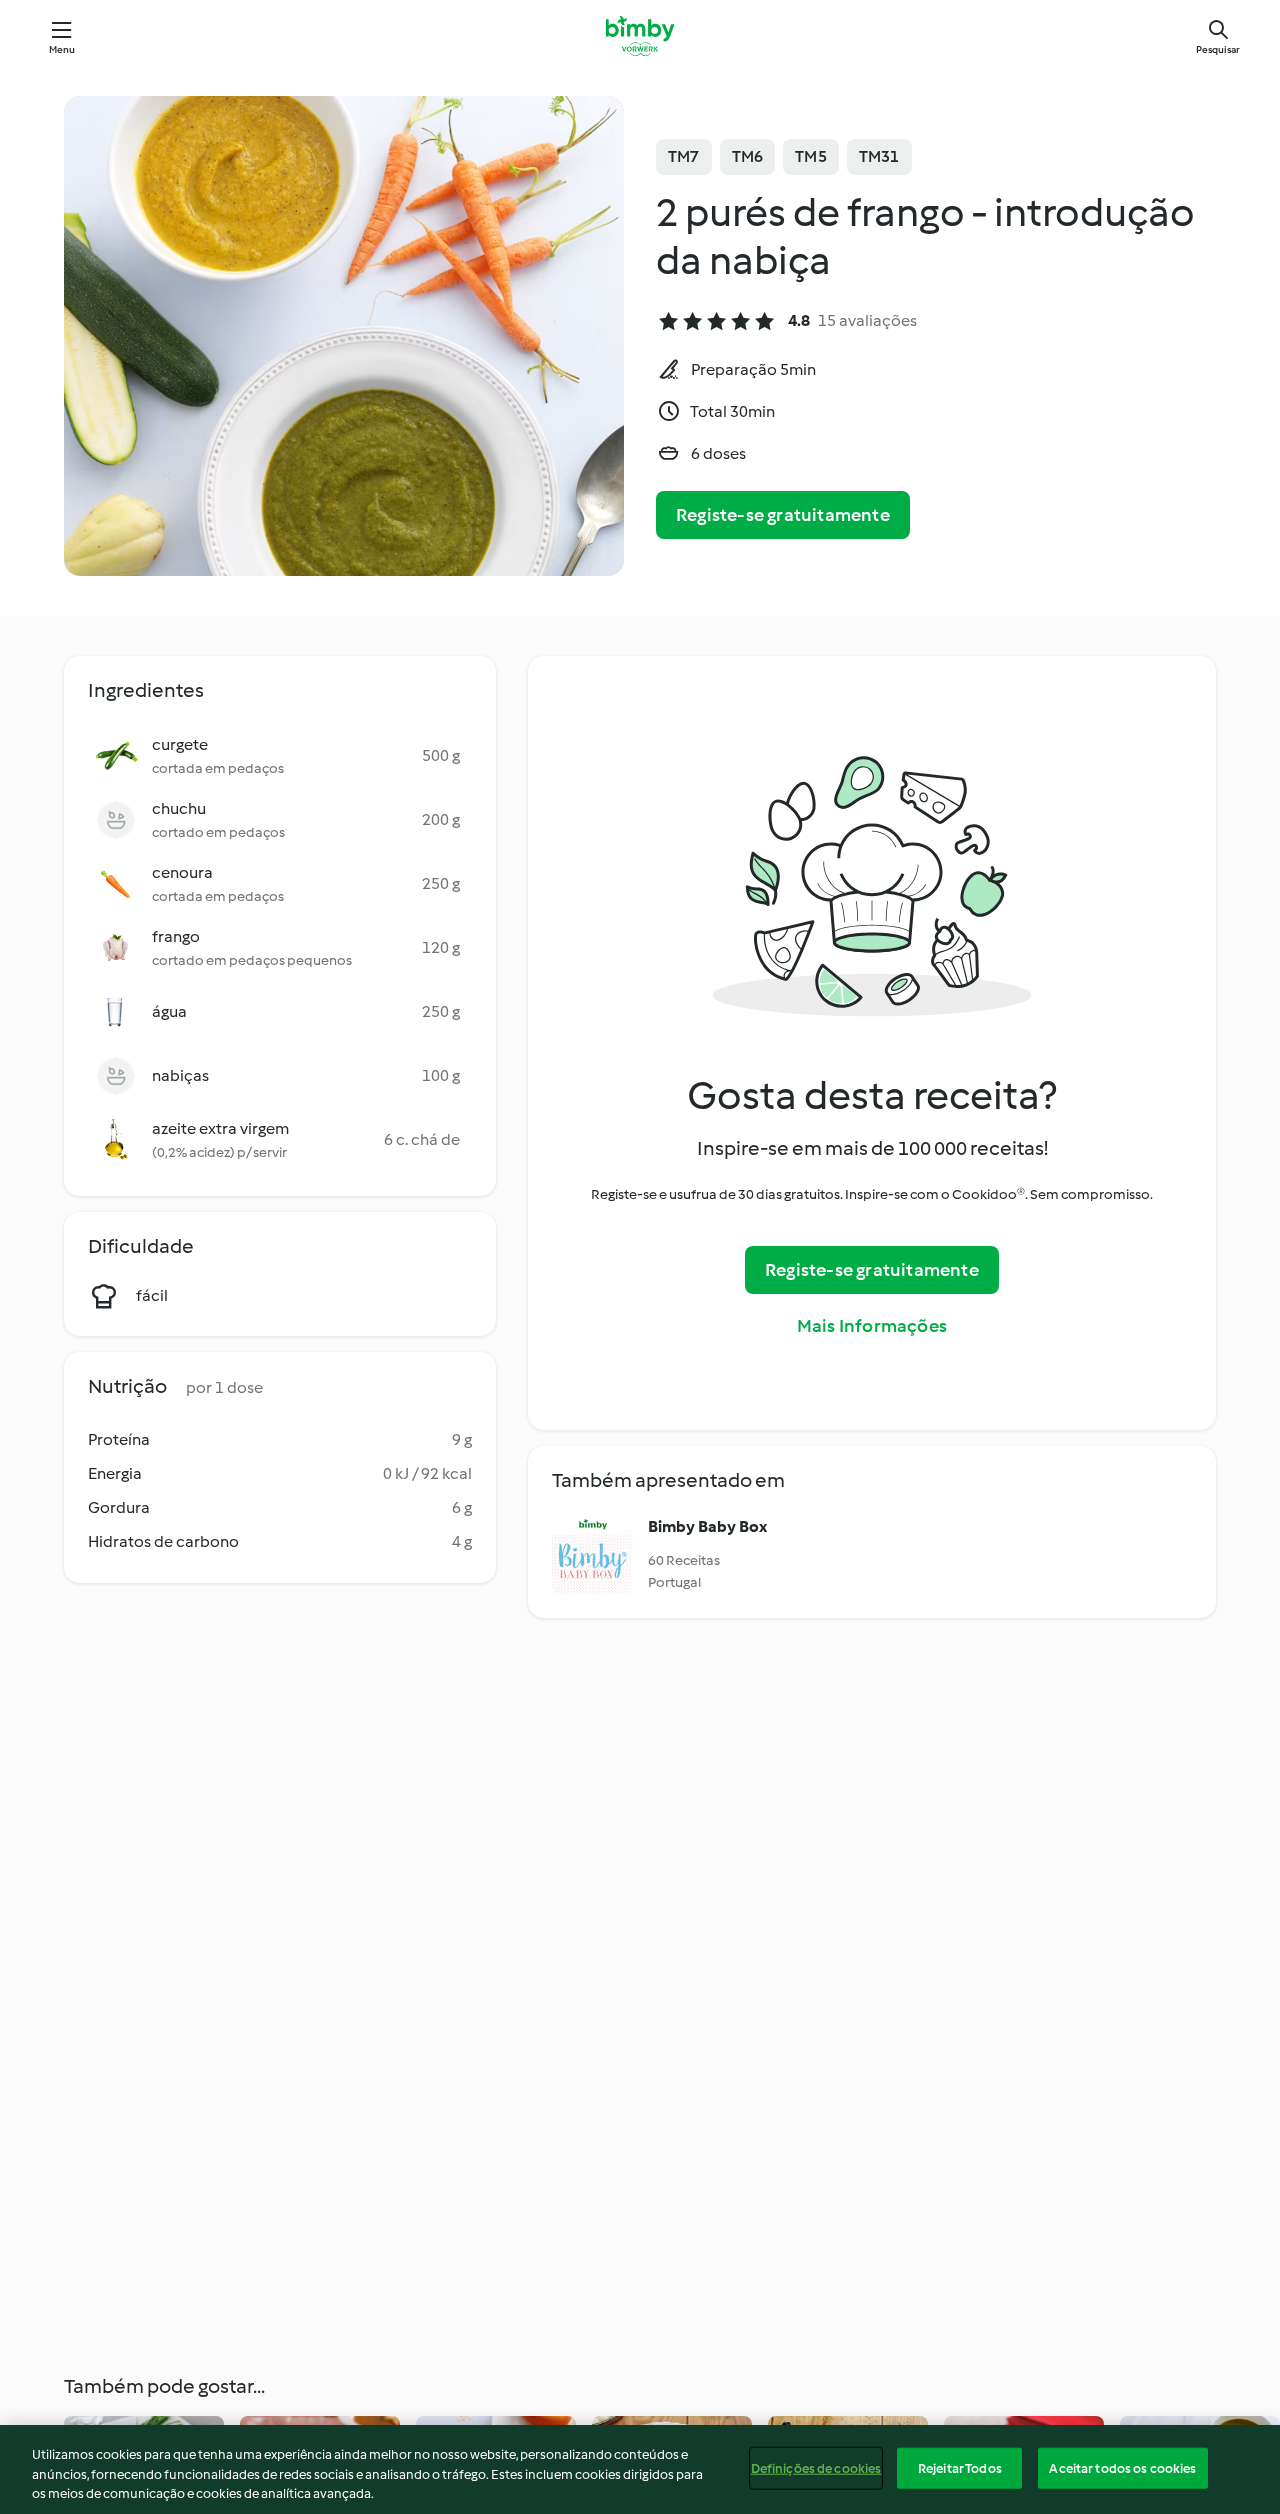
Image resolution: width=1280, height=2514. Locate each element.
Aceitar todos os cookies (1122, 2467)
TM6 (748, 156)
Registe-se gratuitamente (783, 515)
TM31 (879, 156)
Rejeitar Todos (960, 2467)
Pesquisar (1218, 49)
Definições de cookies (816, 2467)
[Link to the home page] (639, 36)
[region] (640, 2469)
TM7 (684, 156)
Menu (62, 49)
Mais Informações (872, 1326)
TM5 (811, 156)
